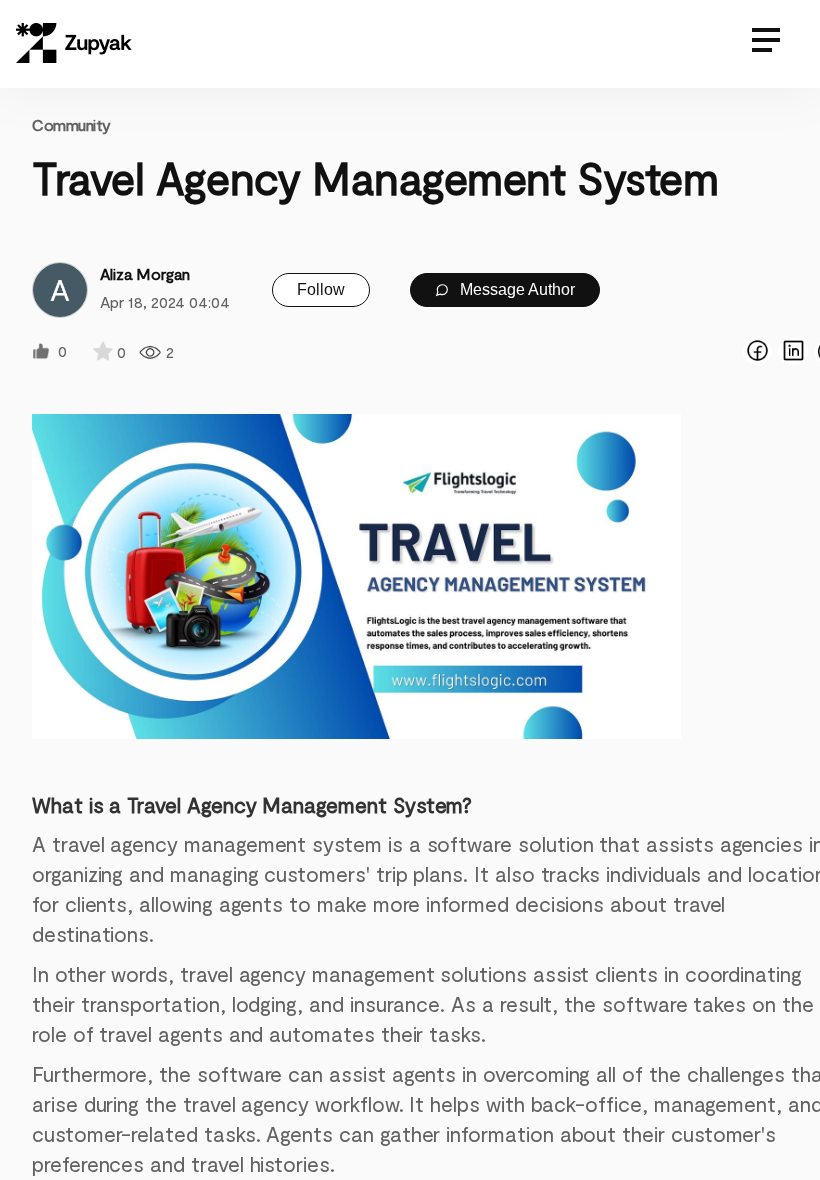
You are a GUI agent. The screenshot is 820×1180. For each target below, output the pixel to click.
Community (71, 124)
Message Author (515, 289)
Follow (321, 289)
